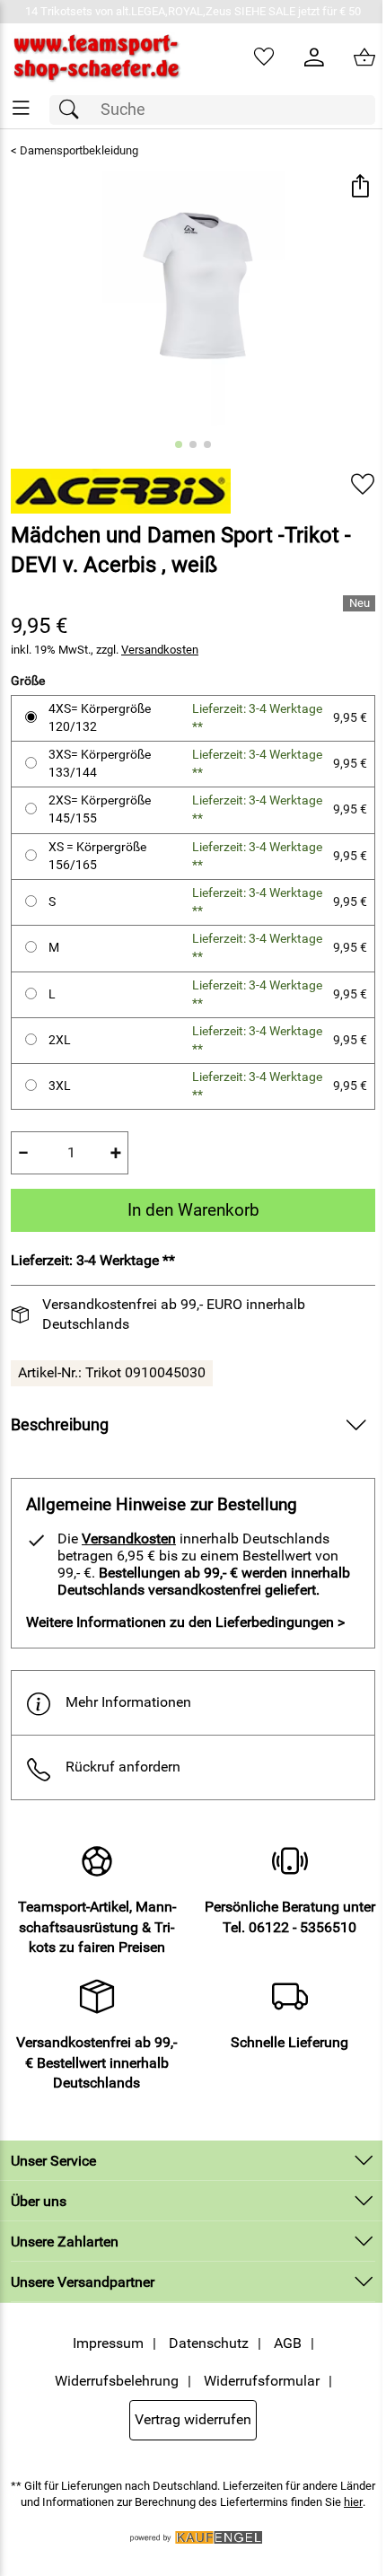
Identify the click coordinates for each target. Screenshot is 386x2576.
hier (353, 2502)
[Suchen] (74, 110)
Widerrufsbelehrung (117, 2381)
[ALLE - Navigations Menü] (21, 108)
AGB (288, 2343)
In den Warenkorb (193, 1210)
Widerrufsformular (262, 2381)
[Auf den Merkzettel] (363, 484)
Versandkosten (160, 650)
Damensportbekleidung (79, 150)
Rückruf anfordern (123, 1767)
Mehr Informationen (128, 1702)
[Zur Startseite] (96, 57)
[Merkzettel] (264, 57)
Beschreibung (60, 1425)
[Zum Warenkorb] (364, 57)
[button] (360, 187)
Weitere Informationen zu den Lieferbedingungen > (185, 1622)
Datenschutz (209, 2343)
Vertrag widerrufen (193, 2419)
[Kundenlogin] (314, 57)
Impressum (108, 2343)
